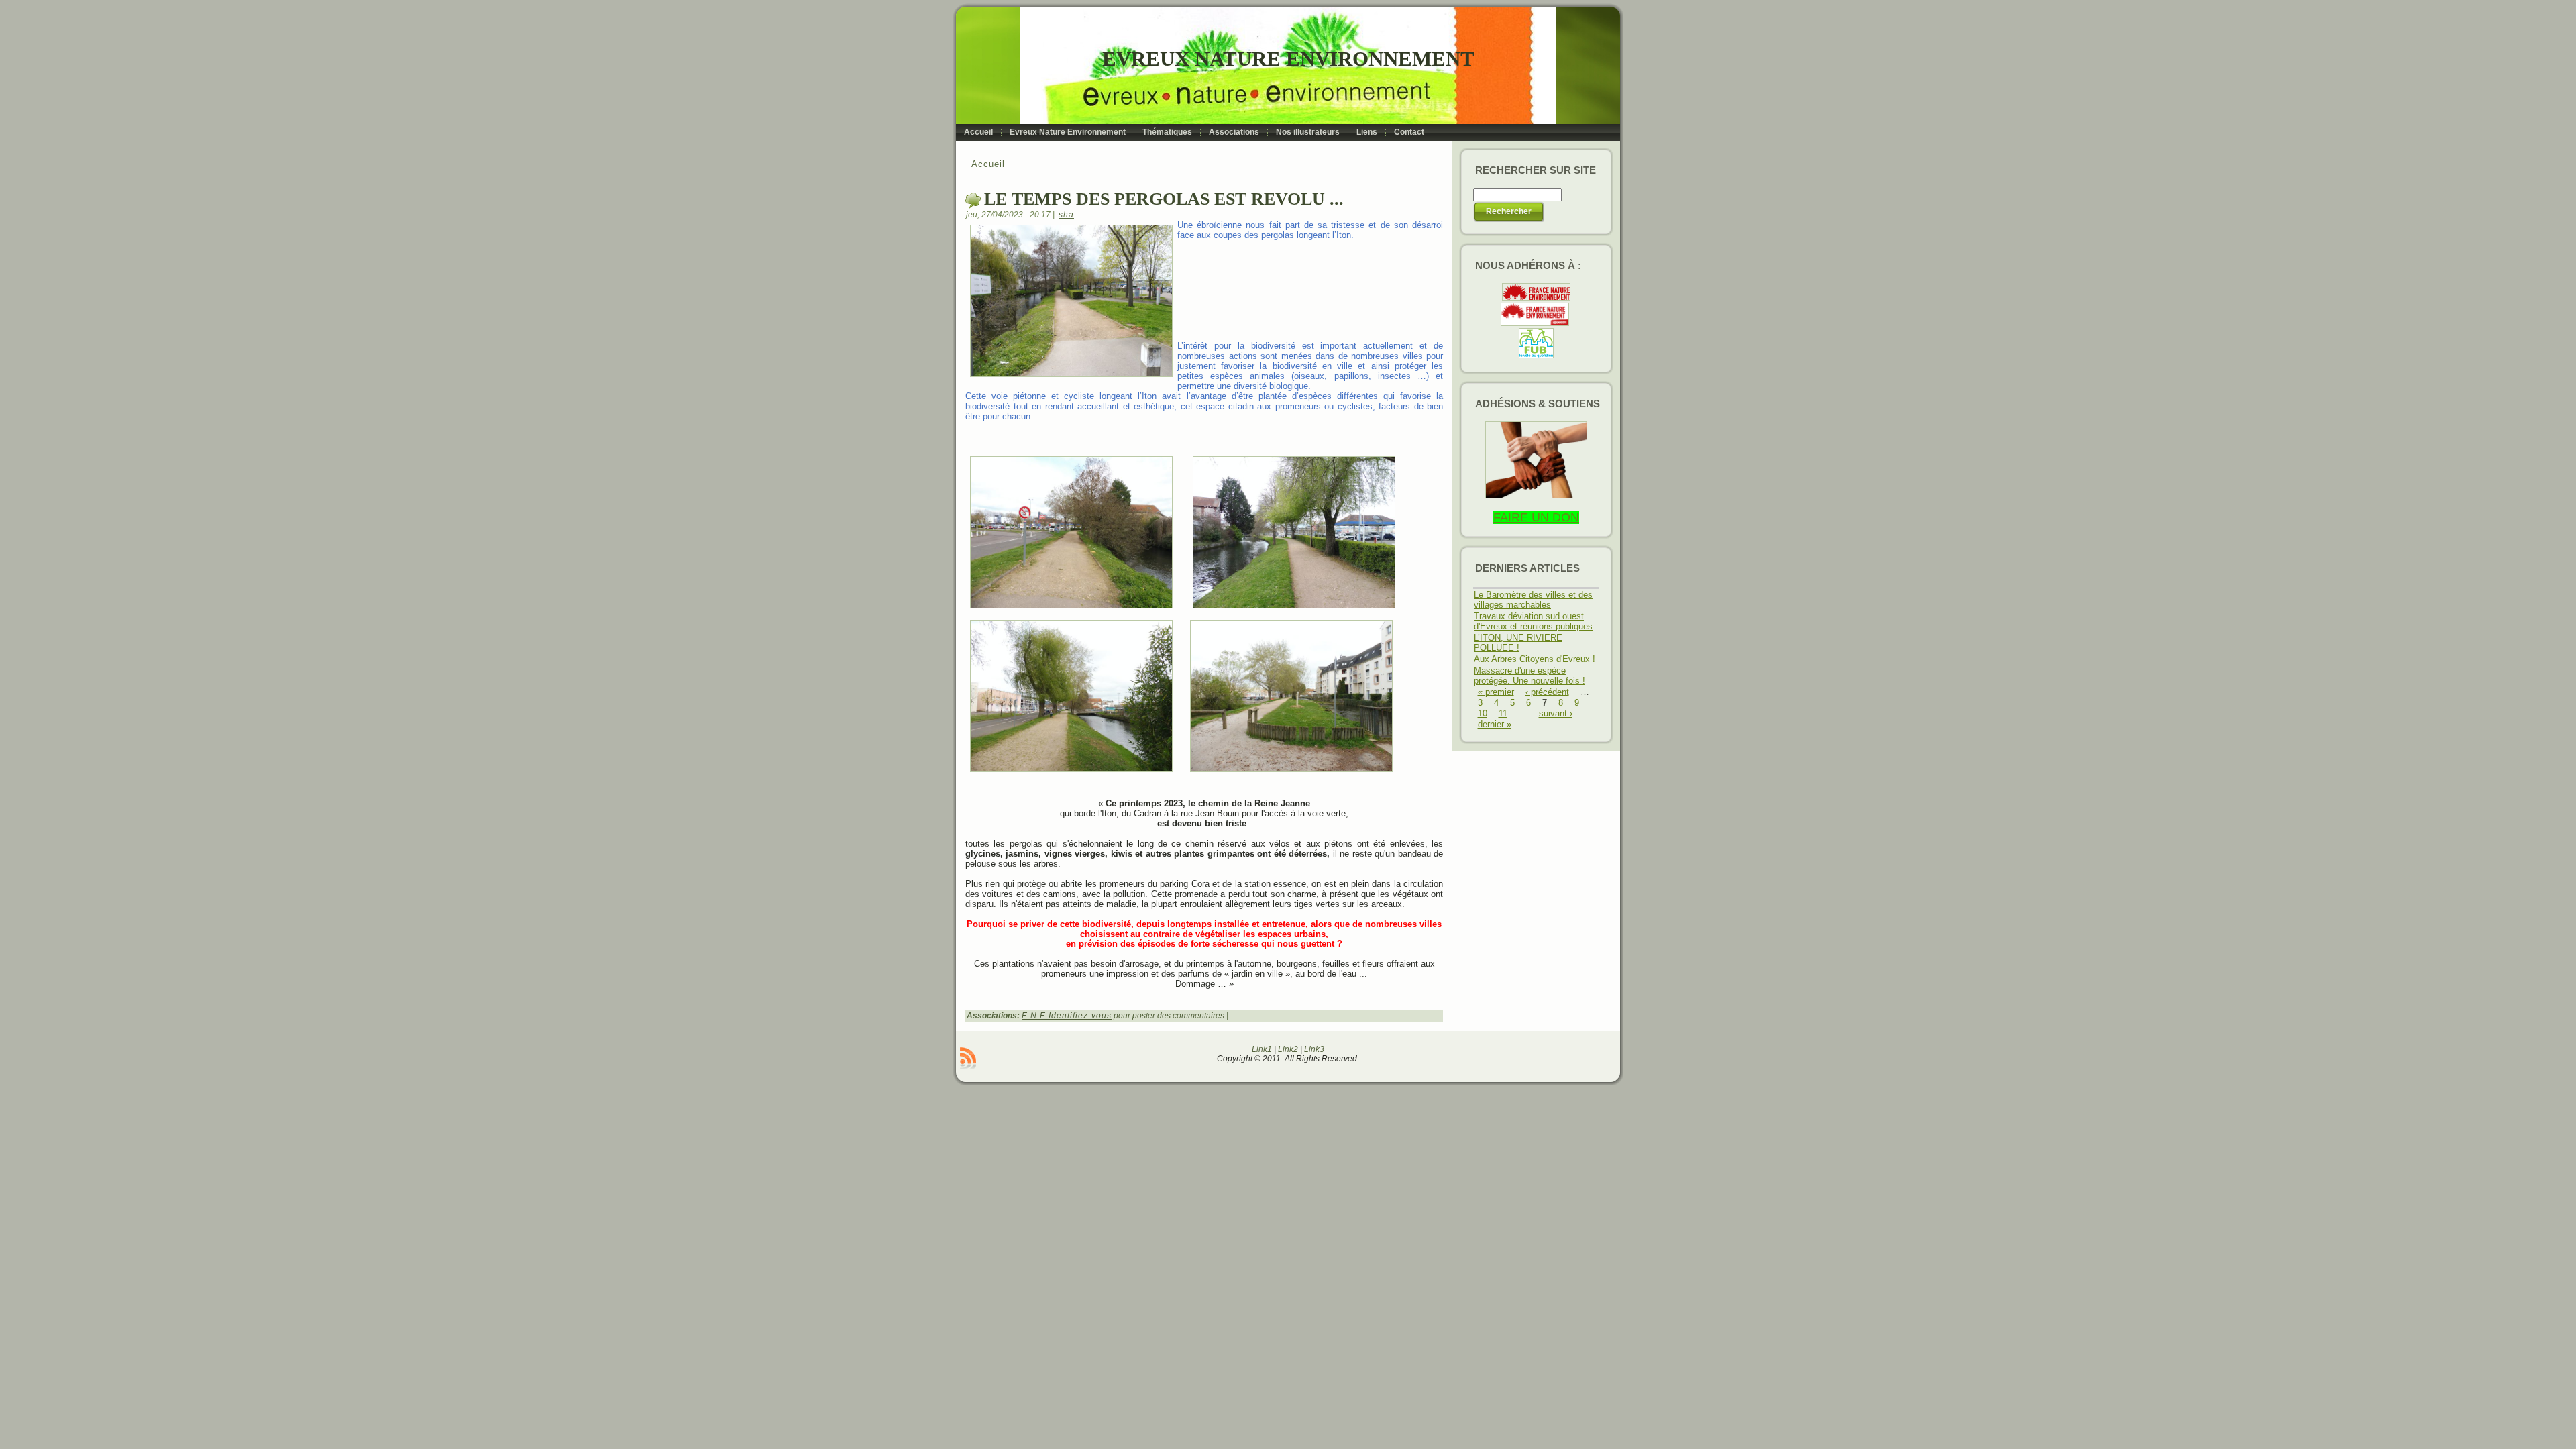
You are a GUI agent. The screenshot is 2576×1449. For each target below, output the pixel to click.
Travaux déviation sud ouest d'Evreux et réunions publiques (1533, 621)
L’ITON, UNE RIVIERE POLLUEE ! (1518, 643)
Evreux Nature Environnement (1288, 59)
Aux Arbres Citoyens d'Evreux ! (1535, 659)
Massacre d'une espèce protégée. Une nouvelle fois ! (1529, 676)
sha (1066, 215)
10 (1483, 713)
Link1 (1262, 1049)
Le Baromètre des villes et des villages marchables (1533, 600)
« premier (1496, 691)
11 (1503, 713)
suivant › (1556, 713)
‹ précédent (1547, 691)
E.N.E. (1035, 1016)
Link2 (1288, 1049)
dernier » (1495, 724)
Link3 (1314, 1049)
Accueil (988, 164)
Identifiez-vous (1080, 1016)
